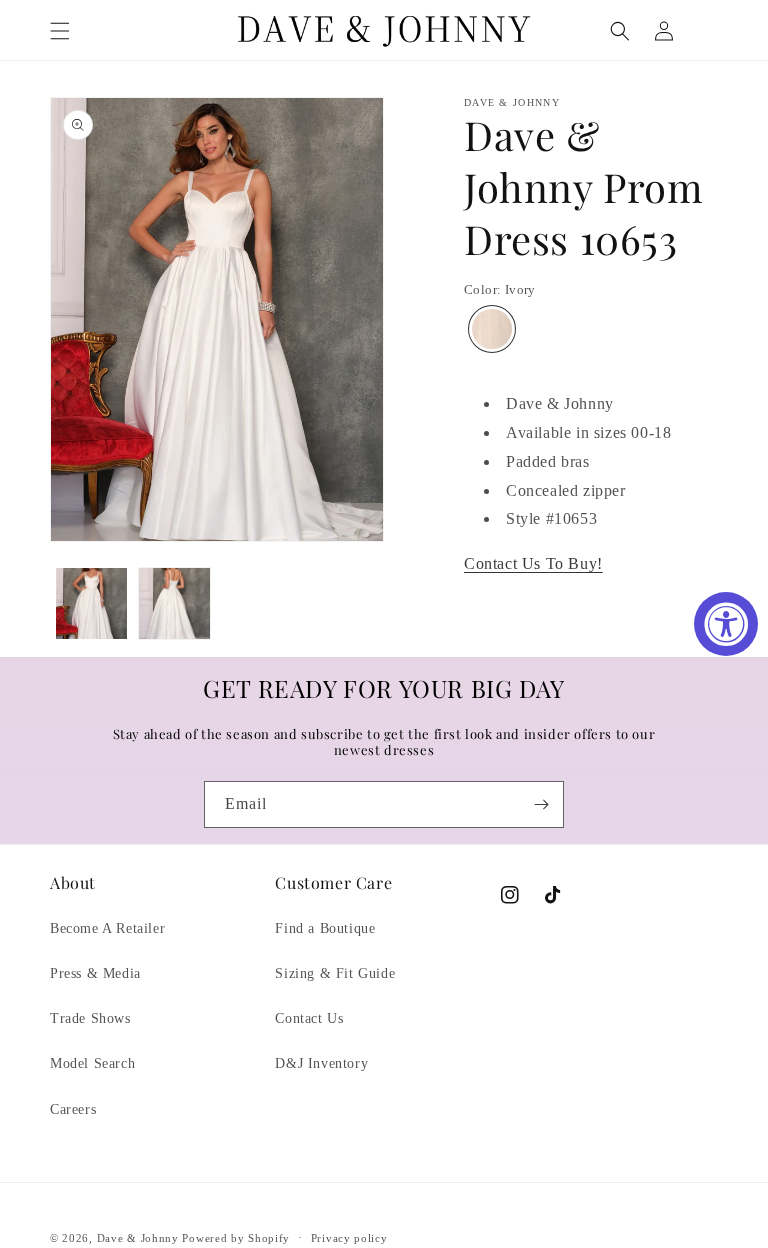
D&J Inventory (321, 1063)
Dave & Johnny (138, 1238)
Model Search (92, 1063)
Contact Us (309, 1018)
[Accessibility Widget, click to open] (726, 624)
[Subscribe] (541, 804)
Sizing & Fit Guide (335, 973)
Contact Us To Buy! (533, 563)
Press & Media (95, 973)
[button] (60, 31)
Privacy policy (349, 1238)
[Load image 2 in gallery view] (174, 603)
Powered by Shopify (236, 1238)
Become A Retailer (107, 928)
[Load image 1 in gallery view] (91, 603)
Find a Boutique (325, 928)
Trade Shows (90, 1018)
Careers (73, 1109)
